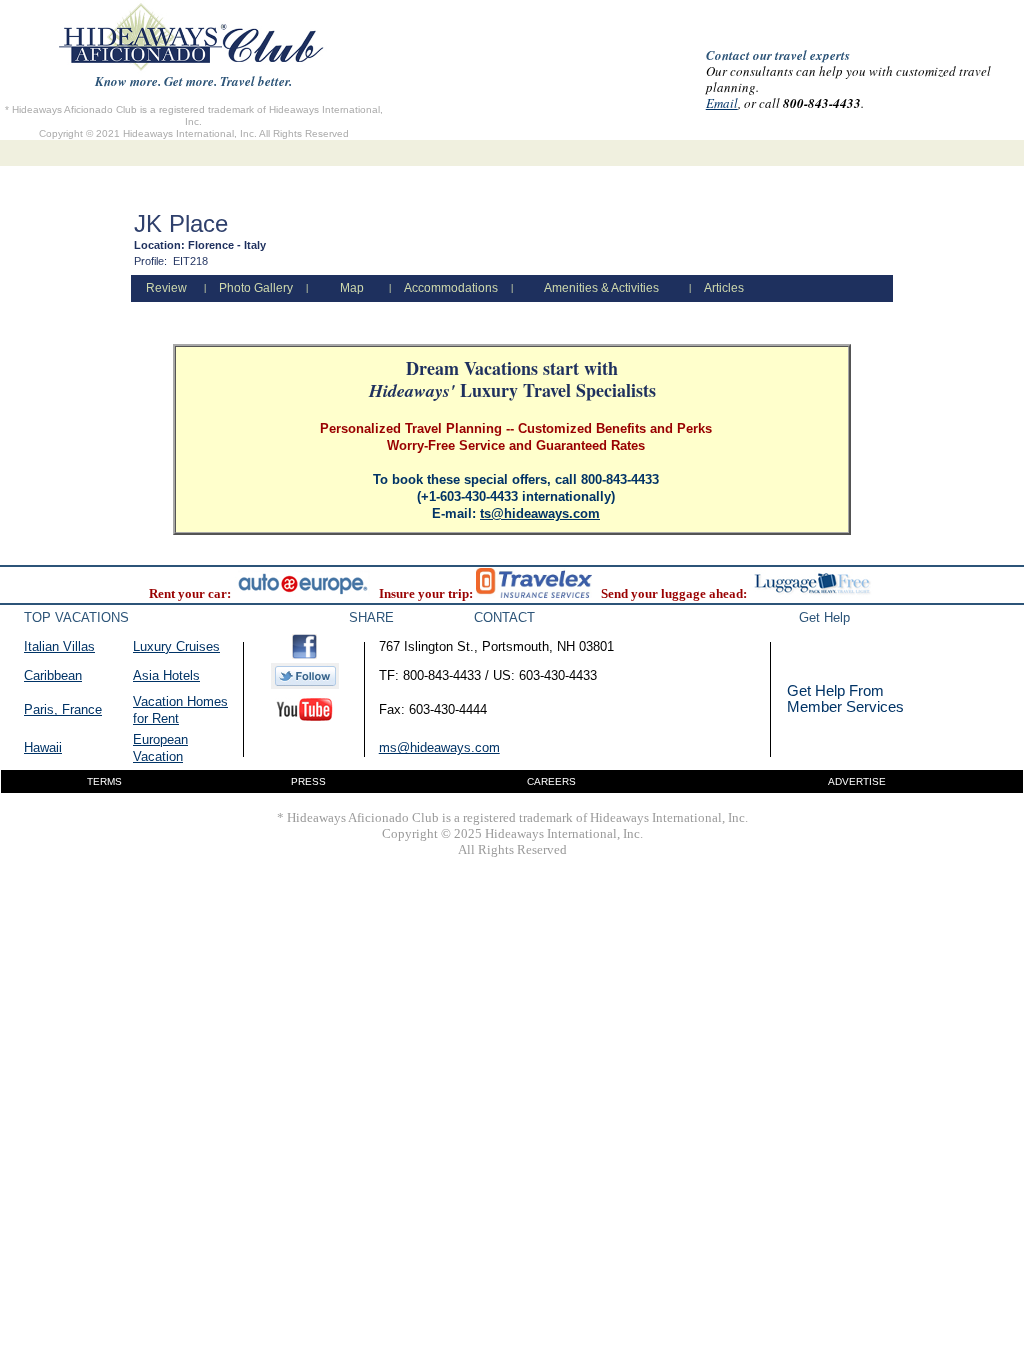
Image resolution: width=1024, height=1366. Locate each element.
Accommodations (451, 288)
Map (352, 288)
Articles (724, 288)
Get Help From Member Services (845, 698)
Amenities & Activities (601, 288)
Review (166, 288)
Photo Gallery (256, 288)
